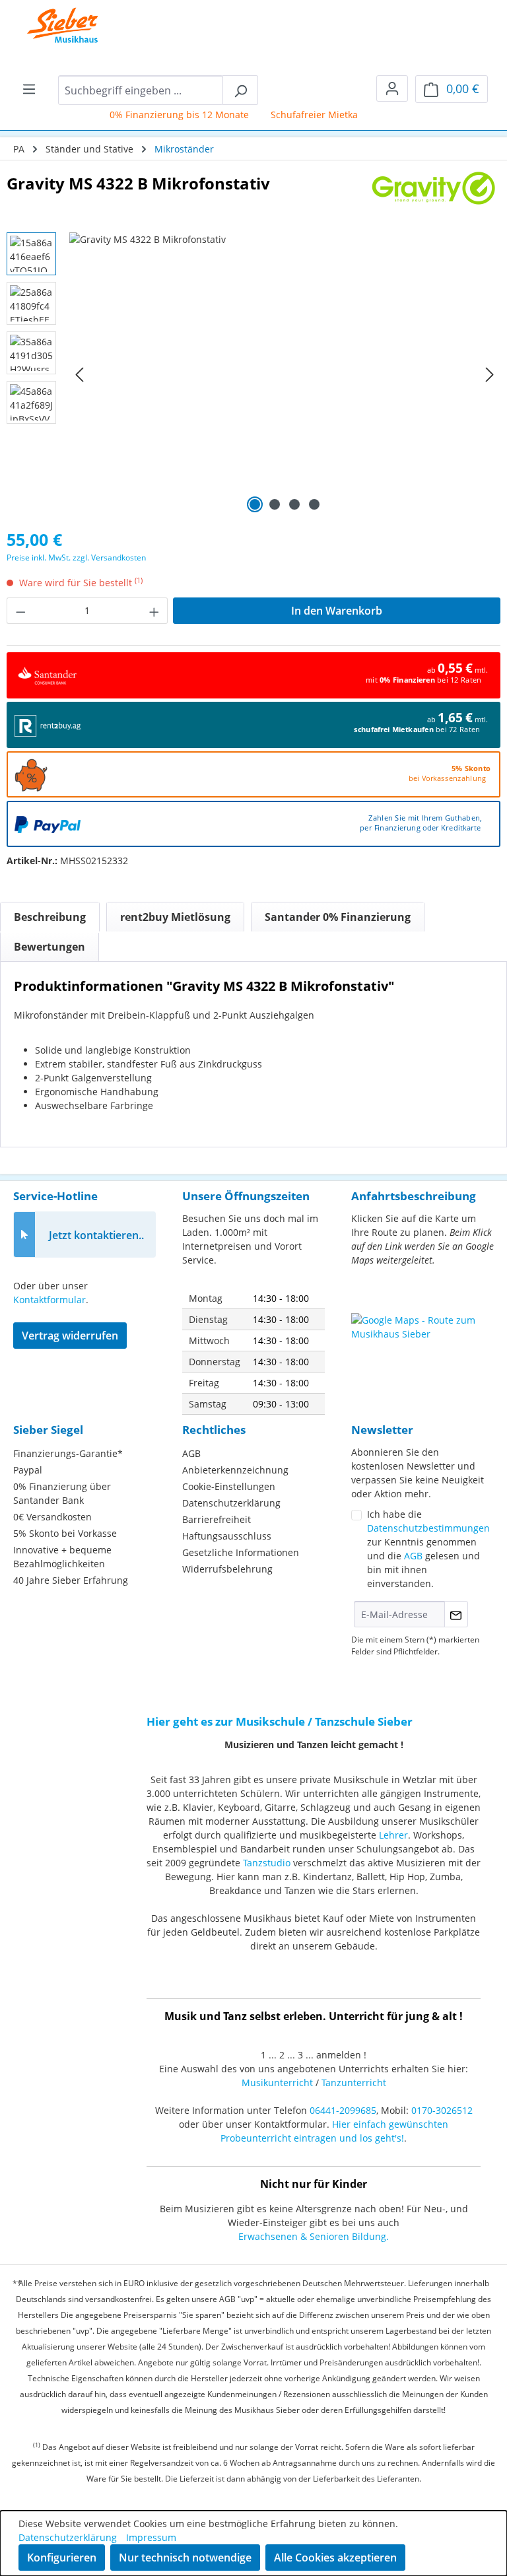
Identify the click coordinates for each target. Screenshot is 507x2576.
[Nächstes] (490, 375)
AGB (191, 1453)
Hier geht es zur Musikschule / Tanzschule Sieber (280, 1721)
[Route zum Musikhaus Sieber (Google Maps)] (422, 1346)
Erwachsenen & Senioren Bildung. (314, 2236)
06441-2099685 (343, 2110)
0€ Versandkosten (52, 1517)
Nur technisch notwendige (185, 2558)
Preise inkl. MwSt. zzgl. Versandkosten (76, 558)
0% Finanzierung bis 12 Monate (167, 115)
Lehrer (393, 1835)
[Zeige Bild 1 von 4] (255, 504)
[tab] (50, 917)
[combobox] (141, 90)
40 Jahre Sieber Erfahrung (71, 1580)
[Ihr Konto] (392, 88)
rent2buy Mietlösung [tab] (175, 917)
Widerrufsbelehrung (227, 1569)
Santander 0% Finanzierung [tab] (338, 917)
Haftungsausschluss (227, 1536)
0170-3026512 (442, 2110)
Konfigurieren (62, 2558)
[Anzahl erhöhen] (154, 611)
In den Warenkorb (337, 611)
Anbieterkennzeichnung (235, 1470)
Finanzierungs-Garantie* (68, 1453)
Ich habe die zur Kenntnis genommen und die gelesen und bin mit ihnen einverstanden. (428, 1549)
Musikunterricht (277, 2083)
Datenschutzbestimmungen (428, 1528)
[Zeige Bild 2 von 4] (275, 504)
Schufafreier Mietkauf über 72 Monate (343, 115)
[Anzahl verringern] (20, 611)
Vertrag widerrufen (70, 1336)
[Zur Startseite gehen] (53, 26)
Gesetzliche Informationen (241, 1552)
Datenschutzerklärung (231, 1503)
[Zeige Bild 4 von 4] (314, 504)
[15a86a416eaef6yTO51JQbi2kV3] (285, 374)
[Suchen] (240, 90)
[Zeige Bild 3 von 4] (294, 504)
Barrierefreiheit (217, 1519)
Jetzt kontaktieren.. (96, 1235)
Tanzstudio (267, 1863)
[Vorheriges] (79, 375)
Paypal (28, 1470)
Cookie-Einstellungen (229, 1486)
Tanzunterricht (354, 2083)
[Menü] (29, 88)
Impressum (151, 2537)
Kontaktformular (50, 1300)
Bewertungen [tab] (50, 947)
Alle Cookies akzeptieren (335, 2558)
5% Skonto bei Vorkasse (65, 1533)
